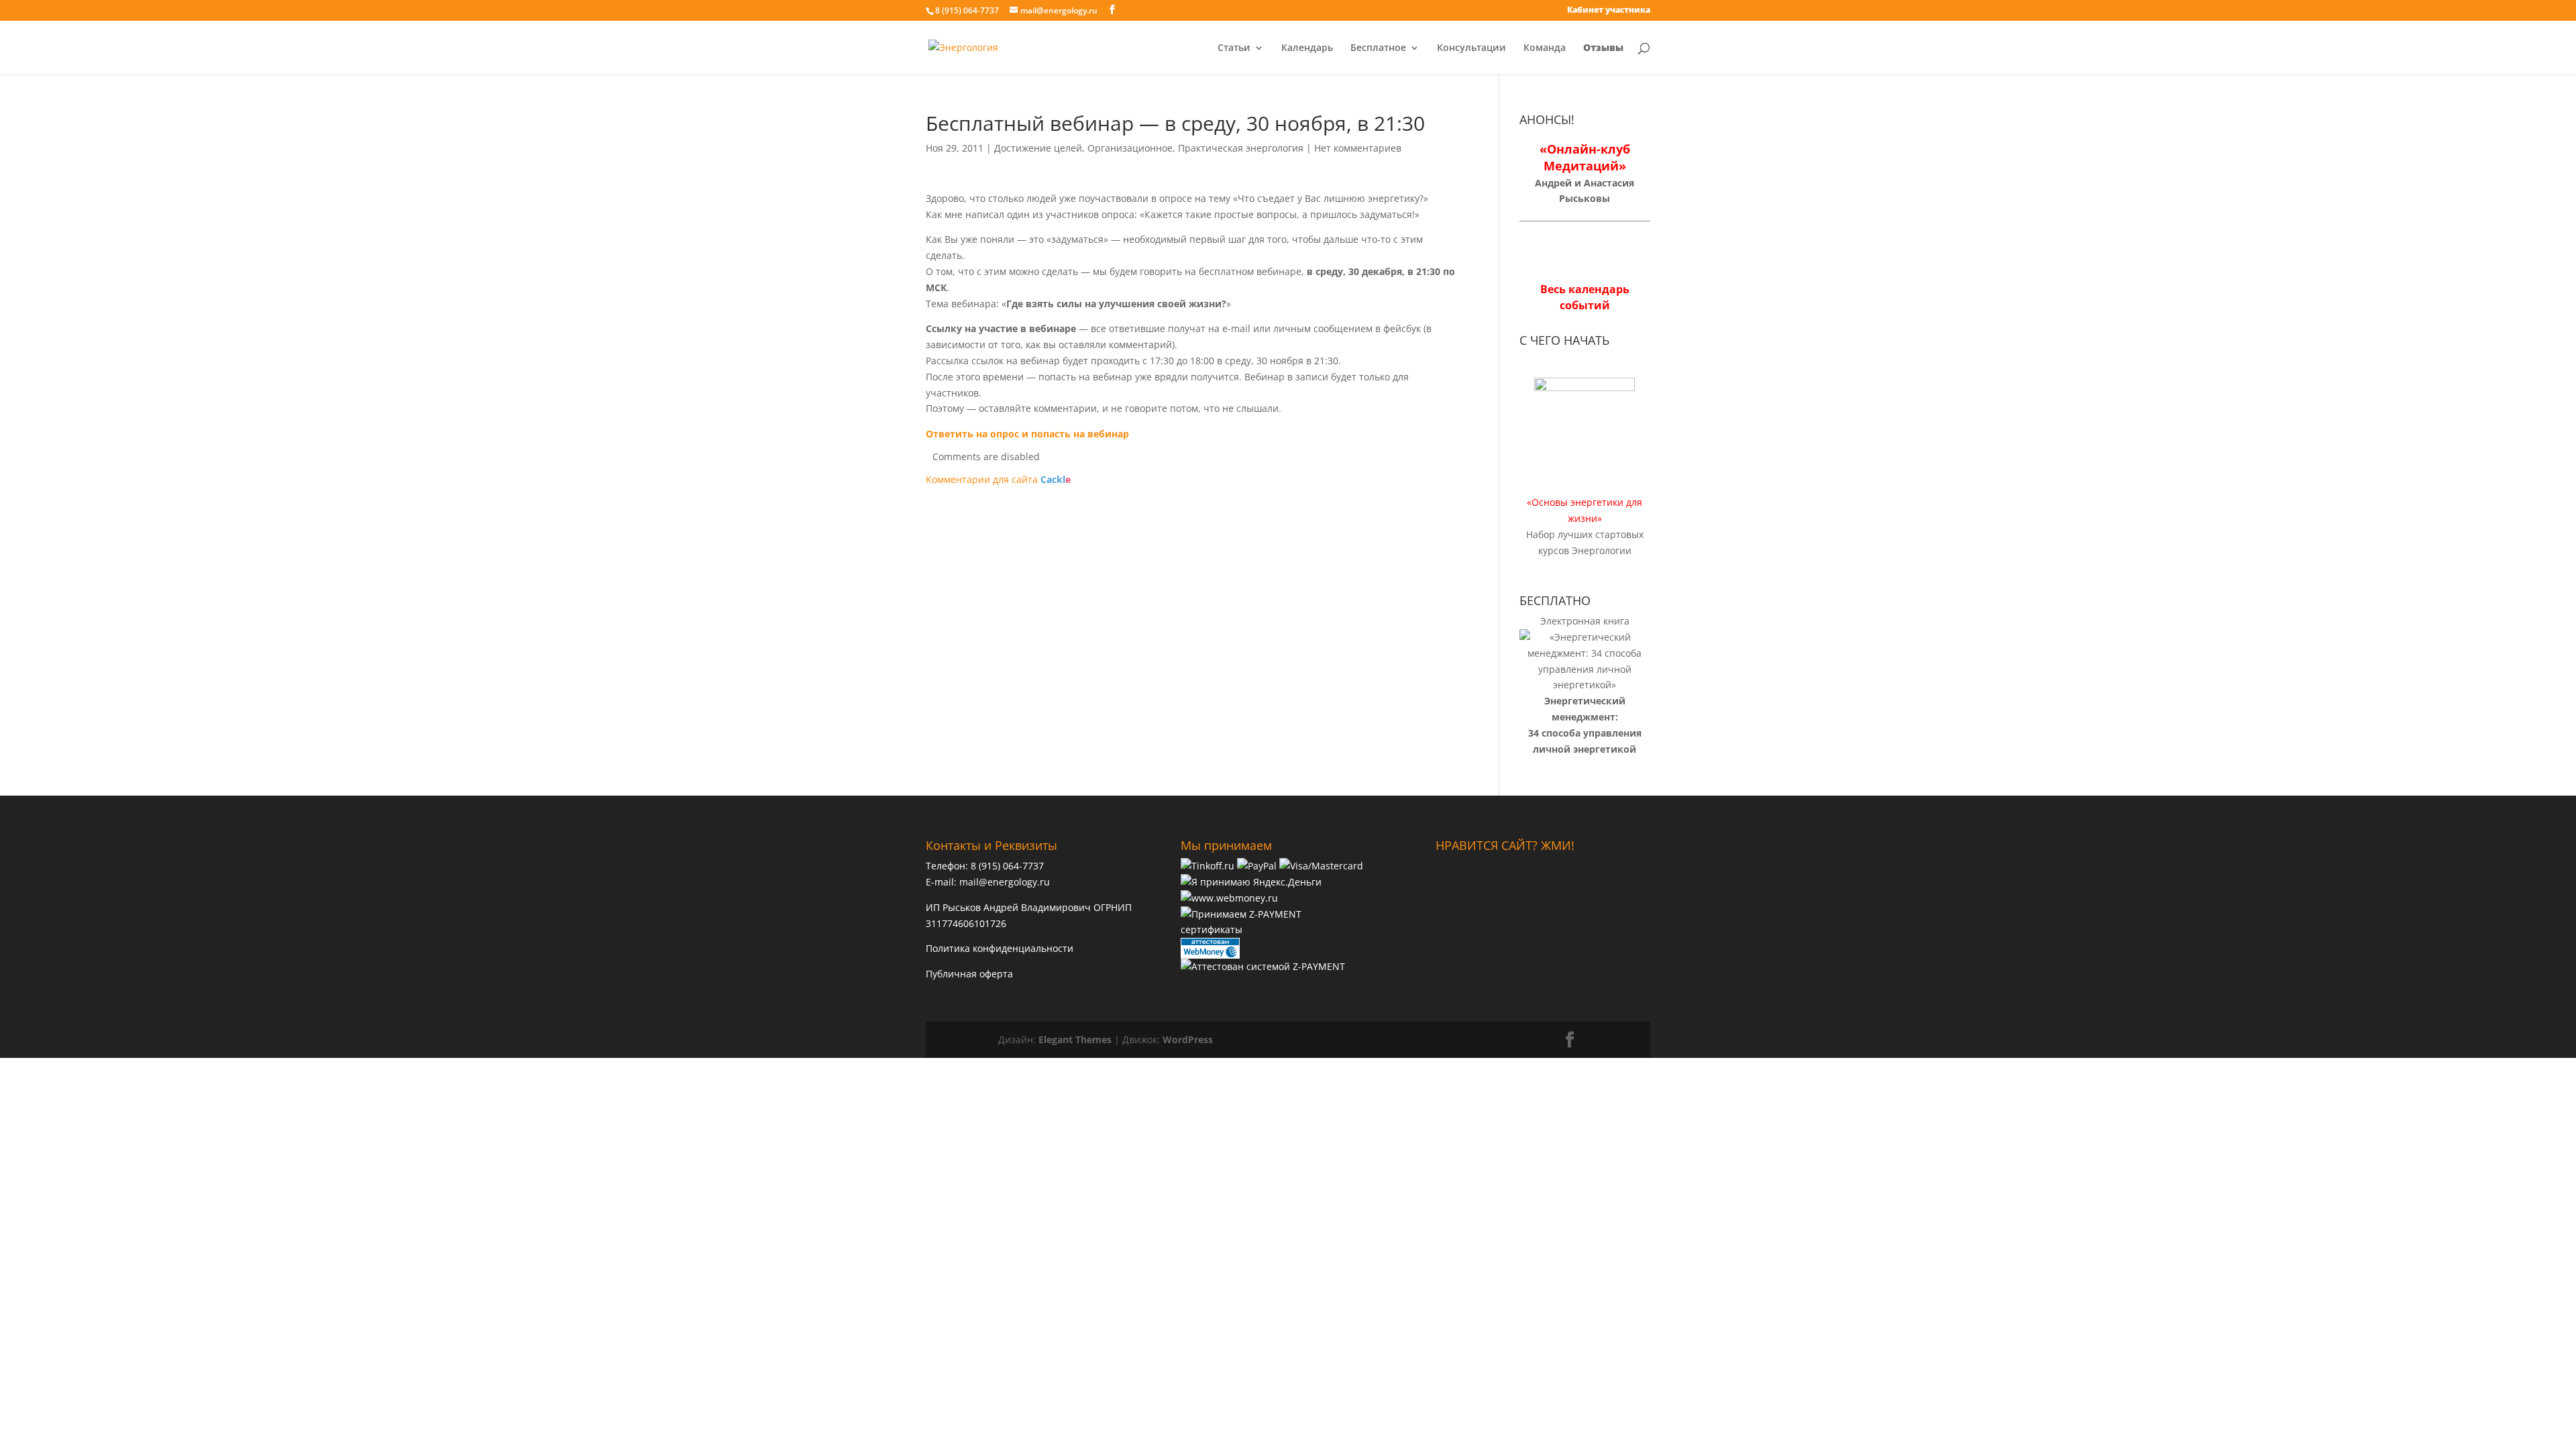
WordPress (1188, 1039)
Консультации (1471, 48)
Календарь (1307, 48)
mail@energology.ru (1005, 882)
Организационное (1130, 148)
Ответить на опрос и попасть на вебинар (1027, 434)
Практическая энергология (1241, 148)
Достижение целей (1038, 148)
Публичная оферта (969, 974)
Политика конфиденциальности (1000, 948)
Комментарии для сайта (998, 479)
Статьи (1234, 48)
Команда (1545, 48)
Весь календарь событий (1585, 297)
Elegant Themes (1075, 1039)
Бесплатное (1378, 48)
